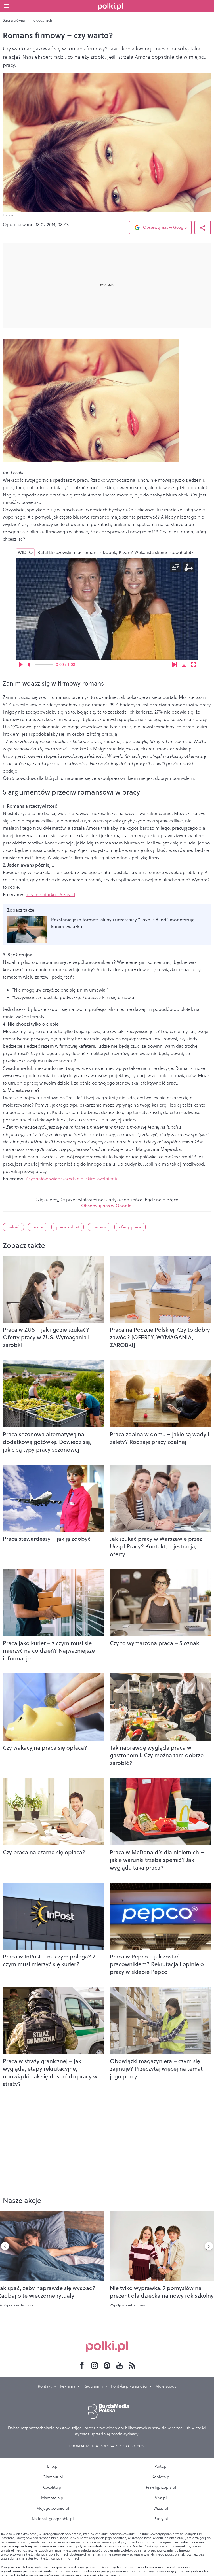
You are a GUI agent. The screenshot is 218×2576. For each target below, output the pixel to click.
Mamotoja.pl (53, 2498)
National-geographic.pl (53, 2519)
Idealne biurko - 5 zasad (50, 894)
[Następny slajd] (209, 2246)
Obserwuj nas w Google (164, 227)
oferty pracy (130, 1227)
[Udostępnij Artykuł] (203, 227)
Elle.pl (53, 2466)
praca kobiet (68, 1227)
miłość (13, 1227)
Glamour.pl (53, 2477)
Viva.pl (161, 2498)
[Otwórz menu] (6, 6)
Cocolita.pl (53, 2487)
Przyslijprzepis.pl (161, 2487)
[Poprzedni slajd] (5, 2246)
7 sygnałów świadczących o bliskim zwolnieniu (72, 1179)
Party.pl (161, 2466)
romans (99, 1227)
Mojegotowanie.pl (53, 2508)
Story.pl (161, 2519)
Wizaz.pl (161, 2508)
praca (38, 1227)
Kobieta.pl (161, 2477)
